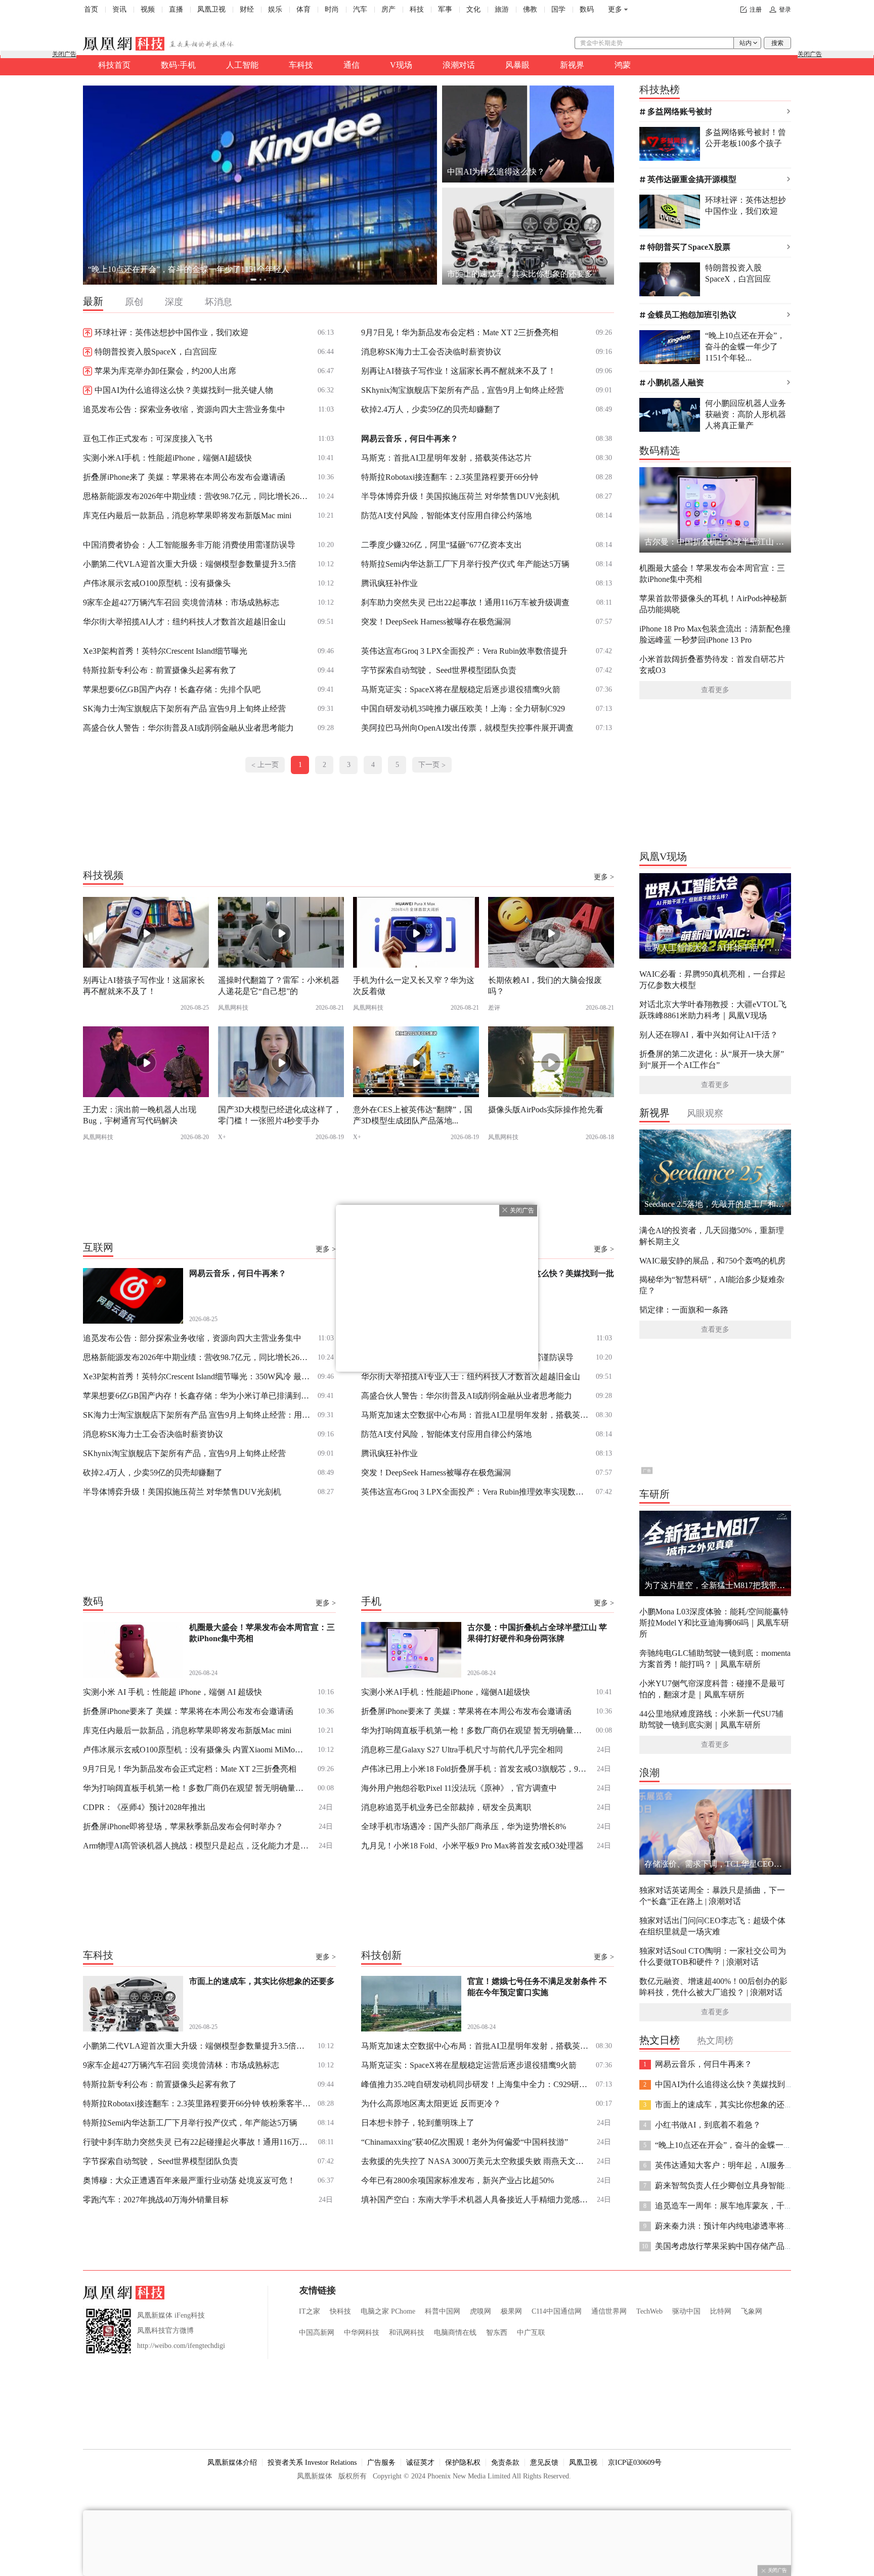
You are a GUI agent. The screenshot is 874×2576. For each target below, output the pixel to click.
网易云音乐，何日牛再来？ (137, 269)
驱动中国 (686, 2311)
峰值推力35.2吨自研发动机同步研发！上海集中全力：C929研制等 (475, 2084)
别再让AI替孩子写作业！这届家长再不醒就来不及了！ (458, 371)
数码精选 (660, 450)
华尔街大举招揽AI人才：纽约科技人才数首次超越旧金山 (184, 622)
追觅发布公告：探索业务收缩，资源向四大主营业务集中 (184, 409)
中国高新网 (317, 2333)
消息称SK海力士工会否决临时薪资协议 (431, 352)
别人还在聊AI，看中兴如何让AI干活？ (709, 1035)
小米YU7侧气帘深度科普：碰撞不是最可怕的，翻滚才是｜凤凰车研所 (712, 1689)
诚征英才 (420, 2462)
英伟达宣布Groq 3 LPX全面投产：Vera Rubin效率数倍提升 (464, 651)
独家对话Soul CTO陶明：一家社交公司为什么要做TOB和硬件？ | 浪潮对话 (713, 1956)
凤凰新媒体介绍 (232, 2462)
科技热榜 (660, 89)
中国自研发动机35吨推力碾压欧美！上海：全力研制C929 (463, 709)
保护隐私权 (463, 2462)
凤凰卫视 (211, 9)
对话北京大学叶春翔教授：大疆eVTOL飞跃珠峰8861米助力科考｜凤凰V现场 (713, 1010)
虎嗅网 (480, 2311)
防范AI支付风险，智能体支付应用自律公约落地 (446, 515)
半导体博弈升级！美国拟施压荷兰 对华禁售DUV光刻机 (460, 496)
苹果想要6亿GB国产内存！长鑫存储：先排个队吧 (172, 689)
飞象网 (752, 2311)
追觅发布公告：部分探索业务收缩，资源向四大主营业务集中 (192, 1338)
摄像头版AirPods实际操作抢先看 (546, 1110)
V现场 (401, 65)
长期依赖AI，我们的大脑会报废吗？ (545, 986)
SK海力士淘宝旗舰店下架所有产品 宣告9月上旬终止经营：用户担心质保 (197, 1415)
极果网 (511, 2311)
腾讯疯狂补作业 (389, 583)
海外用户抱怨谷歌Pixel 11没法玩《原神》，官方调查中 (459, 1788)
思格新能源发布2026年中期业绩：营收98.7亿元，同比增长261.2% (197, 496)
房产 (388, 9)
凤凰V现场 (663, 856)
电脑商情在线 (455, 2333)
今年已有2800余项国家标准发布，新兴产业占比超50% (457, 2180)
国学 (558, 9)
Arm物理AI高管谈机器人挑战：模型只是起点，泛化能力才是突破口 (197, 1846)
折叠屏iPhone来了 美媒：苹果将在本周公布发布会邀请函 (184, 477)
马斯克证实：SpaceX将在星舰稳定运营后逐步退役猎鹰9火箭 (469, 2065)
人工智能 (242, 65)
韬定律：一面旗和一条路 (684, 1310)
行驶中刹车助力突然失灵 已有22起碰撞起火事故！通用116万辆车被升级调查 (197, 2142)
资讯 (119, 9)
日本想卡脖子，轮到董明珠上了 (418, 2123)
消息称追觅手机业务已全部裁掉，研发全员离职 (446, 1807)
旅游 (502, 9)
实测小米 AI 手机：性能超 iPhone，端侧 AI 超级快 (172, 1692)
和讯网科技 (407, 2333)
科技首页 (114, 65)
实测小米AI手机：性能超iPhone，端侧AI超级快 (167, 458)
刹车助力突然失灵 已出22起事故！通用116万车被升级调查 (465, 602)
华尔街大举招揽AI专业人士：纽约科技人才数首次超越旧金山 (471, 1376)
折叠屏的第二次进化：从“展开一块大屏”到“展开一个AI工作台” (712, 1059)
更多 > (604, 877)
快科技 (340, 2311)
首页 (91, 9)
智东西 (497, 2333)
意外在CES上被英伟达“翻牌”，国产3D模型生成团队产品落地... (413, 1115)
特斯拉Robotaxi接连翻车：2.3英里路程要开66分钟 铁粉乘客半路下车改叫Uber (197, 2104)
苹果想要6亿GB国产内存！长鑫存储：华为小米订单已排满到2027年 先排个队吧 (197, 1396)
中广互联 (531, 2333)
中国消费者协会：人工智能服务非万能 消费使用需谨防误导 (189, 545)
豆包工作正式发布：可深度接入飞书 (148, 439)
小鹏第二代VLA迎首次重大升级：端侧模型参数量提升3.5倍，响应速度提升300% (197, 2046)
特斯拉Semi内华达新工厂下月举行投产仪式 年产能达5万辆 (465, 564)
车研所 (654, 1494)
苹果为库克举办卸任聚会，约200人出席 (165, 371)
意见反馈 (544, 2462)
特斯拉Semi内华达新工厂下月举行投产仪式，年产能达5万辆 (190, 2123)
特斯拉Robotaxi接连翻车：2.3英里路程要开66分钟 (450, 477)
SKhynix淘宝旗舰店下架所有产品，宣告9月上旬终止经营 (463, 390)
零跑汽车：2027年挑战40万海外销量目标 (156, 2200)
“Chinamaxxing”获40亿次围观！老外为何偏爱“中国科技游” (465, 2142)
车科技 (301, 65)
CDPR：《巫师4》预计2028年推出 (144, 1807)
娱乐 (275, 9)
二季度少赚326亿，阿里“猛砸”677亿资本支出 (442, 545)
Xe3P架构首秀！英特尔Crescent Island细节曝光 (165, 651)
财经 (247, 9)
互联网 (98, 1247)
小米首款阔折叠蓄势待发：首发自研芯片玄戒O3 (712, 665)
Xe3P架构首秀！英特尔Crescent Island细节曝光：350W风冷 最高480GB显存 (197, 1376)
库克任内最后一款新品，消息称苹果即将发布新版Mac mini (187, 515)
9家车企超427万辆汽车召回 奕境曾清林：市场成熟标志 (181, 602)
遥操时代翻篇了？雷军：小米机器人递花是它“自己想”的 (279, 986)
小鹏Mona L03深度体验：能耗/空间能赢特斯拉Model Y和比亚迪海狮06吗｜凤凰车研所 (714, 1623)
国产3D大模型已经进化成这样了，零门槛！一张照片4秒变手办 (280, 1115)
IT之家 (310, 2311)
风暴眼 (517, 65)
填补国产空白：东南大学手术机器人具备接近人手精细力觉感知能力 (475, 2200)
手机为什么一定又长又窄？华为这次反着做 (414, 986)
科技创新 (381, 1955)
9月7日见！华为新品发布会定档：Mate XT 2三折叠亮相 (460, 332)
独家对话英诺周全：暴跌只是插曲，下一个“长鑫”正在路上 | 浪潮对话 (712, 1896)
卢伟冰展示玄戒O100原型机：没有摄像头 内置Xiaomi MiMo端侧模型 (197, 1750)
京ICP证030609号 (635, 2462)
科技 (417, 9)
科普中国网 (443, 2311)
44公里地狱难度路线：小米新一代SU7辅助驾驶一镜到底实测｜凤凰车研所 (711, 1719)
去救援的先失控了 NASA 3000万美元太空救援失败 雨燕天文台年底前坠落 (475, 2161)
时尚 (332, 9)
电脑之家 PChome (388, 2311)
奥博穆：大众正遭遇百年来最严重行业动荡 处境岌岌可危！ (189, 2180)
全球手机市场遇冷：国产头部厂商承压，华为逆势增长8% (464, 1826)
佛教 (530, 9)
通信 (352, 65)
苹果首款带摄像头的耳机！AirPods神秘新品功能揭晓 (713, 604)
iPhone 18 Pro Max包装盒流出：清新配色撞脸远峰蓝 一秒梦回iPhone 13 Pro (715, 634)
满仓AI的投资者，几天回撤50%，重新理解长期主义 (712, 1236)
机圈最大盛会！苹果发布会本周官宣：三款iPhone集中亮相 (712, 574)
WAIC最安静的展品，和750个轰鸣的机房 (712, 1261)
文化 (473, 9)
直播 (176, 9)
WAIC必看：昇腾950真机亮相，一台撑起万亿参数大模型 (712, 980)
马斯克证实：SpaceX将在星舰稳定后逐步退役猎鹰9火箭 (461, 689)
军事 (445, 9)
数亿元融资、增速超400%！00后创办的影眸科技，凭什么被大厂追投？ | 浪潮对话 (713, 1987)
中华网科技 (362, 2333)
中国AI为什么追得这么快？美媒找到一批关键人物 (184, 390)
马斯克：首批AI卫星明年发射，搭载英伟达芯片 (446, 458)
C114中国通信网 (557, 2311)
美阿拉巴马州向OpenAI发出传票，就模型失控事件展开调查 (467, 728)
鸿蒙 (623, 65)
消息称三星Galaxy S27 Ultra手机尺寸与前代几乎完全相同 (462, 1750)
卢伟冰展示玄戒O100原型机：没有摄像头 (157, 583)
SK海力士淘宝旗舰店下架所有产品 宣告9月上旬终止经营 (184, 709)
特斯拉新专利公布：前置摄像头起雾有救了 (160, 670)
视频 (148, 9)
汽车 (360, 9)
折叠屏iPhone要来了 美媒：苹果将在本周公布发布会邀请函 (188, 1711)
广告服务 (381, 2462)
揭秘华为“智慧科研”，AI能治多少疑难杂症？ (712, 1285)
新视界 (572, 65)
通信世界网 (609, 2311)
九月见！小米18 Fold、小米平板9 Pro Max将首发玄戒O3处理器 (472, 1846)
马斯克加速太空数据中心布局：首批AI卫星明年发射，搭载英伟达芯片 (475, 1415)
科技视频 (103, 875)
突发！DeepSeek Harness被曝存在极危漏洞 (436, 622)
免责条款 (505, 2462)
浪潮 (649, 1773)
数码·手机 (178, 65)
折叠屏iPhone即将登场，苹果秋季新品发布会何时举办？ (183, 1826)
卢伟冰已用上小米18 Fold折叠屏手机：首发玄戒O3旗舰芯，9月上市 (475, 1769)
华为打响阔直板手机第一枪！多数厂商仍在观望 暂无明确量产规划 (197, 1788)
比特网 (721, 2311)
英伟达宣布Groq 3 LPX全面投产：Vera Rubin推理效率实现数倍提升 (475, 1492)
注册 (756, 10)
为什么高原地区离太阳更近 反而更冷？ (431, 2104)
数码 (587, 9)
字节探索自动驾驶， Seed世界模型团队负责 (439, 670)
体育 (303, 9)
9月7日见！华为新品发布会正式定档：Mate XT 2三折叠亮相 (190, 1769)
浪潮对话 (459, 65)
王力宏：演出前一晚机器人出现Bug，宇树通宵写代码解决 (140, 1115)
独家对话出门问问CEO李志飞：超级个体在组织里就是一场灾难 (712, 1926)
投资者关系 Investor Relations (312, 2462)
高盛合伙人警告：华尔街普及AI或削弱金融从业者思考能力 (188, 728)
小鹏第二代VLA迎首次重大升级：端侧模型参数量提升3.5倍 (190, 564)
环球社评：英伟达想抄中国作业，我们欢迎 (171, 332)
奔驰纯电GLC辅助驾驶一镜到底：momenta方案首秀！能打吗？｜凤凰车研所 (715, 1659)
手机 (371, 1601)
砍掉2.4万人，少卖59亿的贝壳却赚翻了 (431, 409)
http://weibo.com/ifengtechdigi (181, 2346)
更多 (615, 9)
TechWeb (649, 2311)
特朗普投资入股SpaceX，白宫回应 (156, 352)
